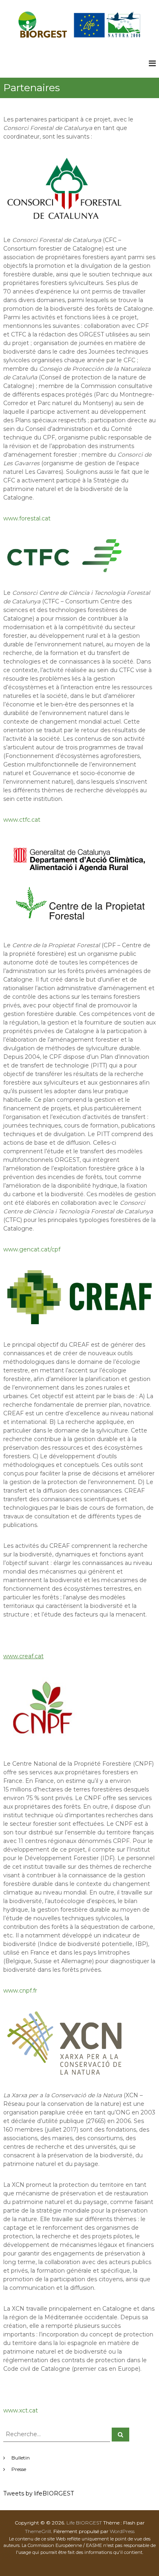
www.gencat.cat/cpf (32, 1249)
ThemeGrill (38, 2531)
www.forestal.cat (27, 518)
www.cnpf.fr (20, 1991)
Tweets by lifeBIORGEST (39, 2493)
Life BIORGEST (84, 2523)
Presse (19, 2469)
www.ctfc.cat (22, 820)
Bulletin (21, 2458)
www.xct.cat (21, 2410)
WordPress (122, 2531)
